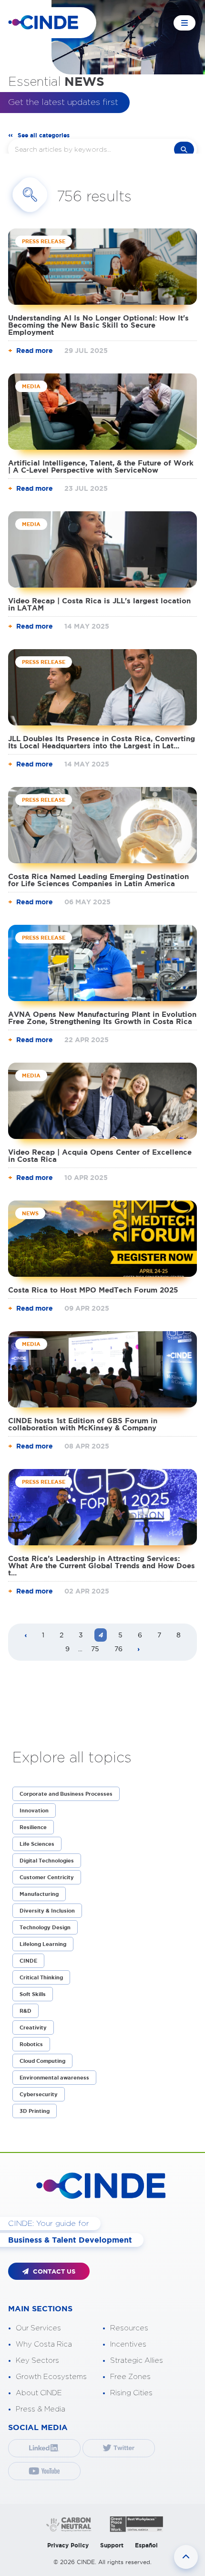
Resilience (33, 1827)
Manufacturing (39, 1894)
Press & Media (41, 2409)
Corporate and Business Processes (66, 1794)
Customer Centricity (47, 1877)
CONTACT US (53, 2271)
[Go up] (186, 2557)
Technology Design (45, 1927)
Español (146, 2545)
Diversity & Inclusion (47, 1911)
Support (112, 2545)
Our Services (38, 2328)
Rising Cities (131, 2393)
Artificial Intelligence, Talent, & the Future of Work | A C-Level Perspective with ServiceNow (101, 466)
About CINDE (39, 2393)
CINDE (28, 1961)
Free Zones (130, 2377)
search (184, 150)
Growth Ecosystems (51, 2377)
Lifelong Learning (43, 1944)
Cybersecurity (39, 2094)
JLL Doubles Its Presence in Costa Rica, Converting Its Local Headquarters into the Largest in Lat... (102, 742)
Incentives (128, 2344)
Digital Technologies (47, 1861)
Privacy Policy (68, 2545)
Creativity (33, 2028)
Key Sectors (37, 2361)
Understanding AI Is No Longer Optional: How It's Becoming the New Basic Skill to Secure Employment (98, 325)
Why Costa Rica (44, 2344)
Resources (129, 2328)
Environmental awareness (54, 2078)
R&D (26, 2011)
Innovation (34, 1810)
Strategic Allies (137, 2361)
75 (95, 1649)
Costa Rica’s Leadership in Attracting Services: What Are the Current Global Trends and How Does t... (102, 1566)
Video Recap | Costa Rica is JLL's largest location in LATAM (99, 604)
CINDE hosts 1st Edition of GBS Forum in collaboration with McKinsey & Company (83, 1424)
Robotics (31, 2044)
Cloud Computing (42, 2061)
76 (118, 1649)
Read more (35, 351)
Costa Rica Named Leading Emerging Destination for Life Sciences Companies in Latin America (98, 880)
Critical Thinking (41, 1977)
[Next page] (139, 1650)
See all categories (44, 135)
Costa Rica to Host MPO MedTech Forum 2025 (93, 1290)
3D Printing (35, 2111)
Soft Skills (33, 1994)
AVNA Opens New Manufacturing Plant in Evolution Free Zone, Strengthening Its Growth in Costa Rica (102, 1018)
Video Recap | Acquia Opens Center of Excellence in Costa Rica (100, 1156)
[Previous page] (26, 1636)
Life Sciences (37, 1844)
